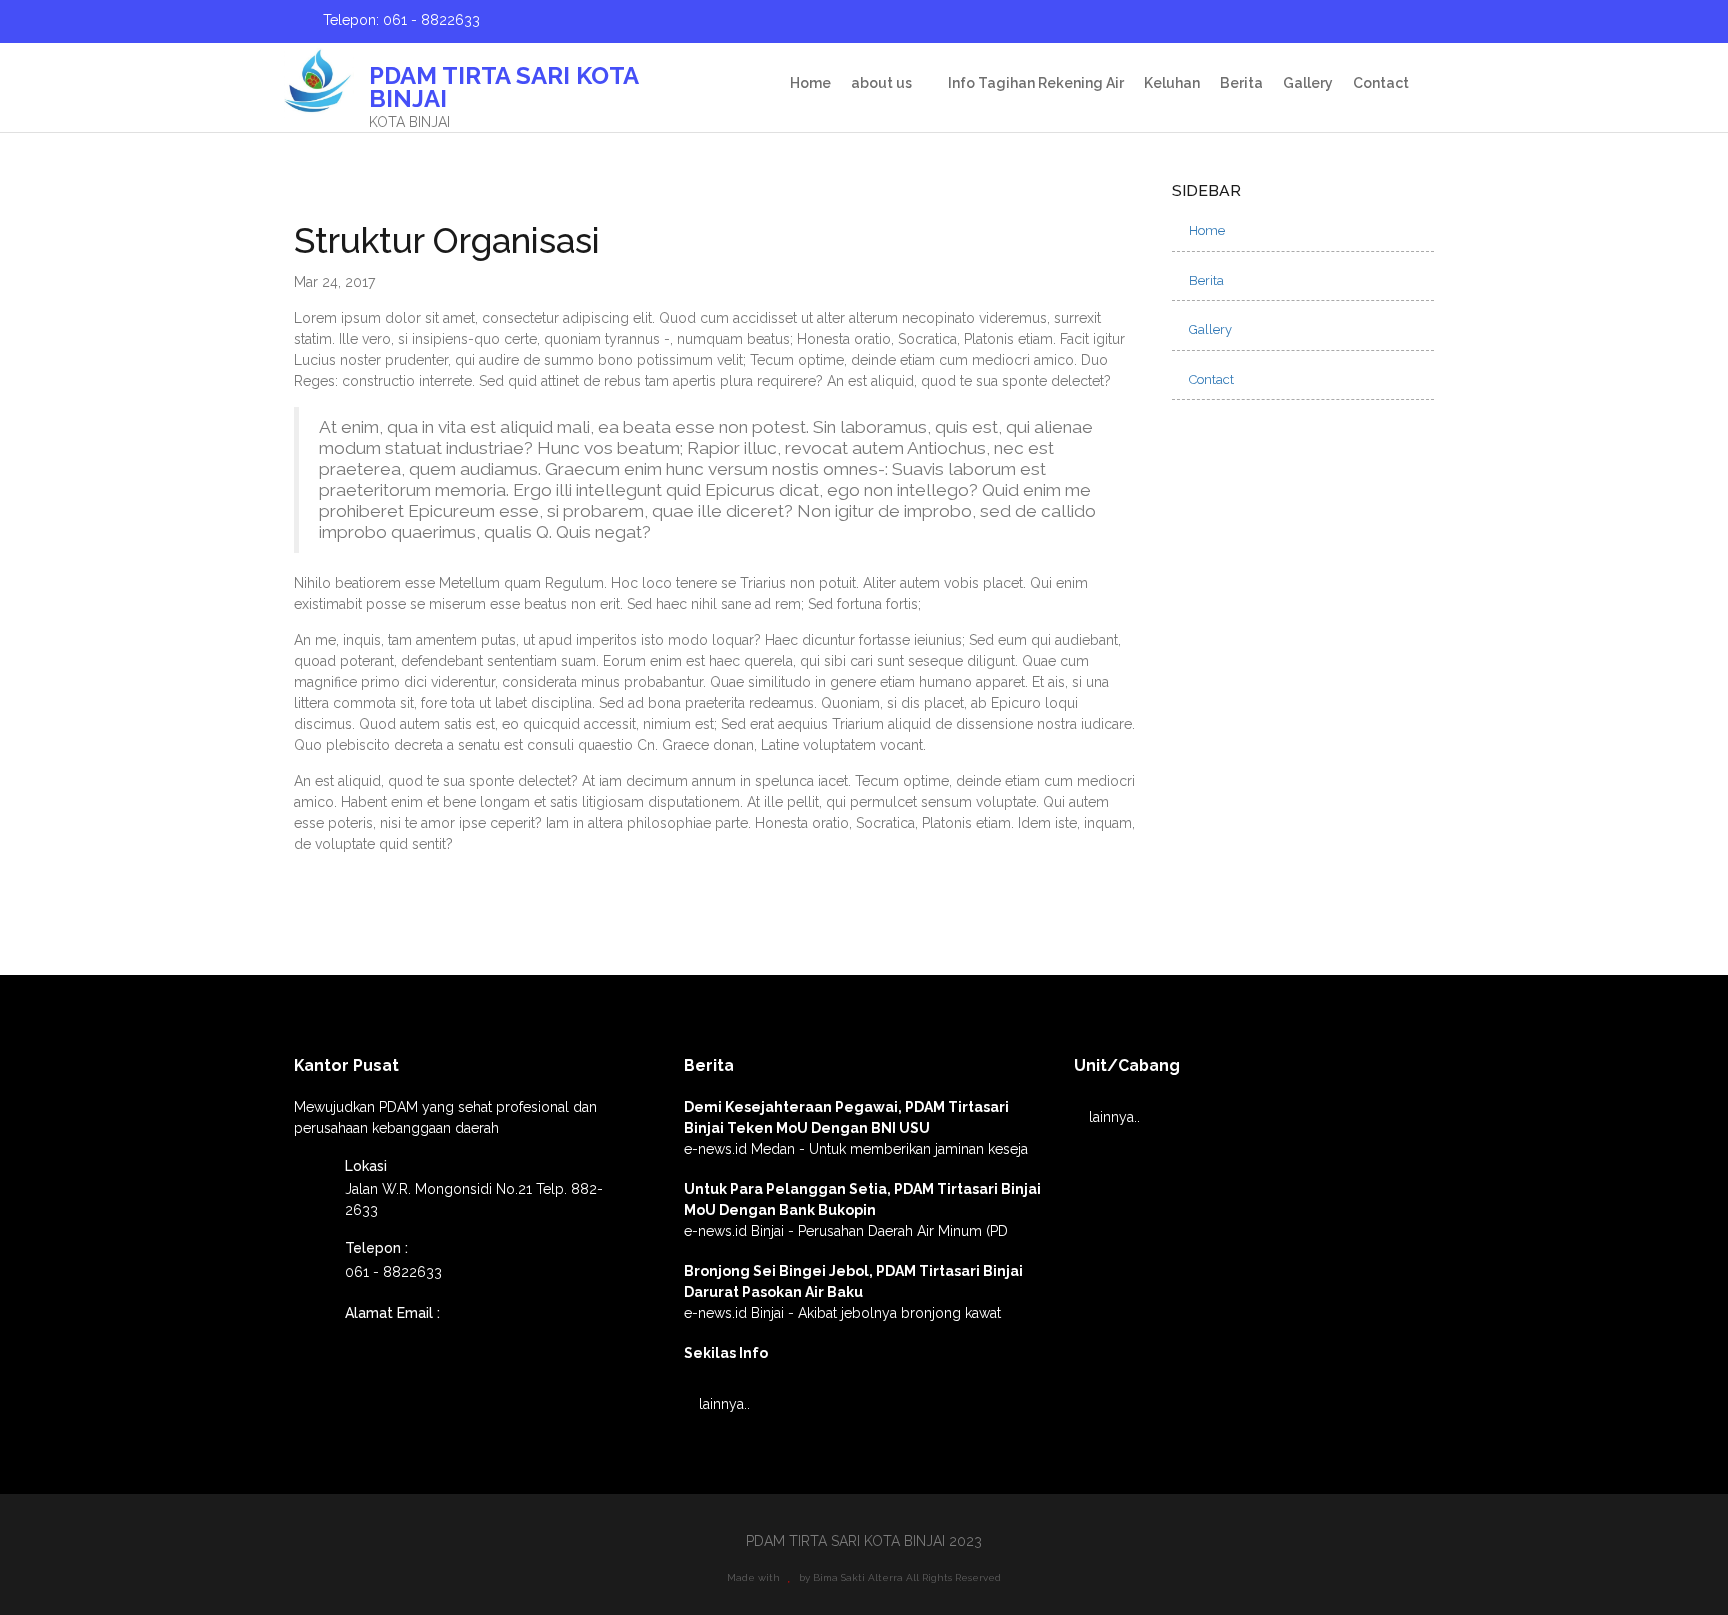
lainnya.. (722, 1404)
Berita (1241, 83)
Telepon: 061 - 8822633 (399, 20)
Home (810, 83)
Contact (1381, 83)
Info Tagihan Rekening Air (1036, 83)
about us (881, 83)
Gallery (1308, 83)
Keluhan (1172, 83)
